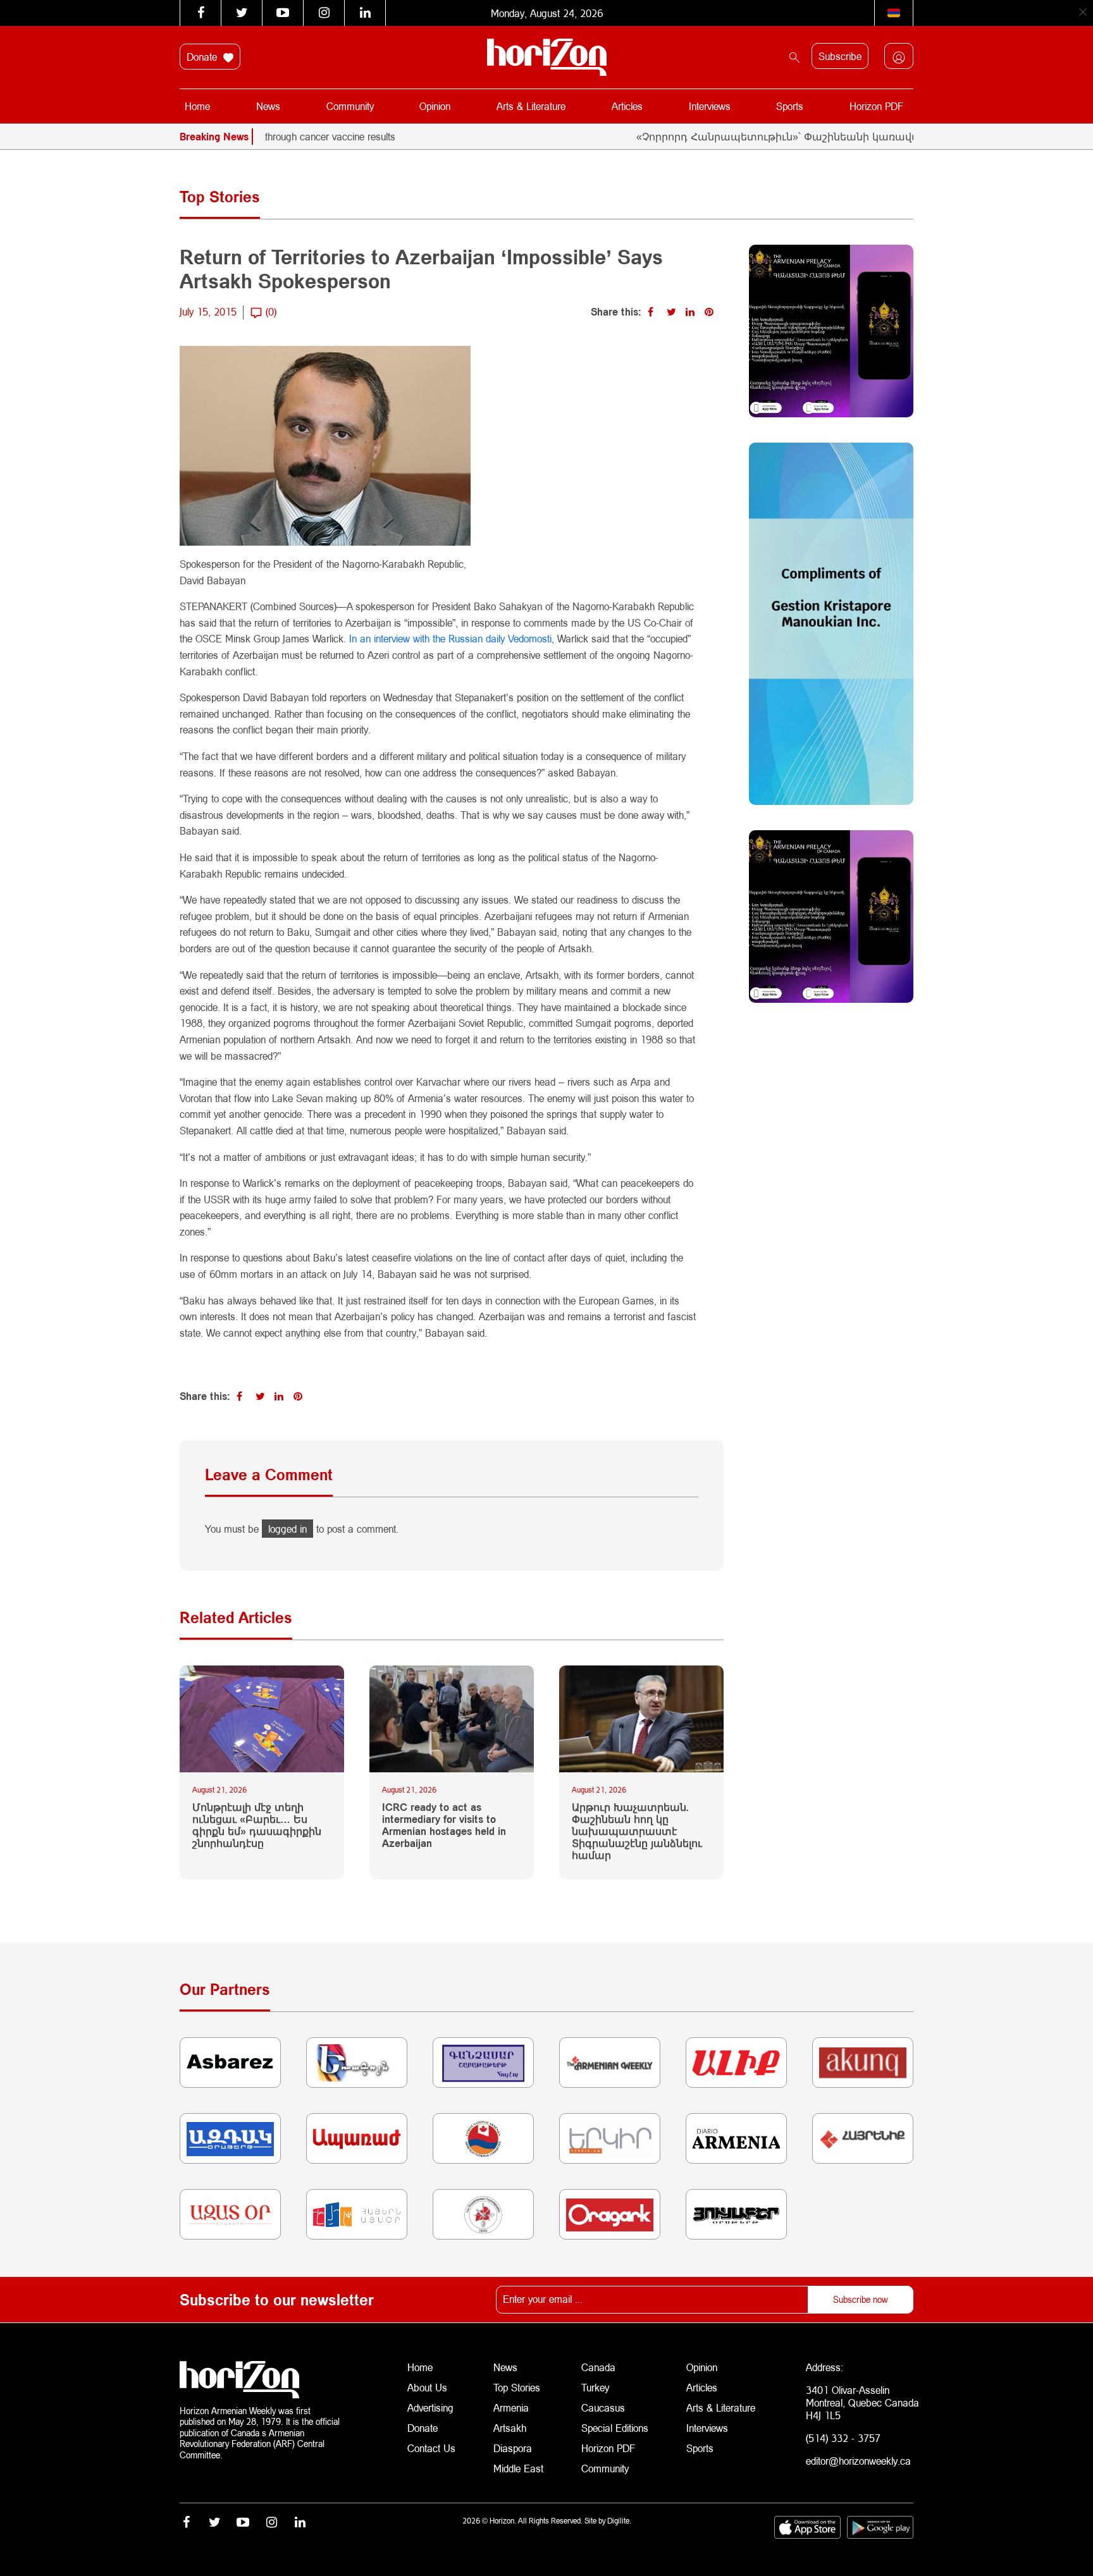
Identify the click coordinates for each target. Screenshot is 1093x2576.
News (268, 106)
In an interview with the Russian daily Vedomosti (450, 638)
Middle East (518, 2468)
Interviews (710, 106)
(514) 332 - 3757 (843, 2438)
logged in (287, 1529)
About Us (427, 2387)
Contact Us (431, 2448)
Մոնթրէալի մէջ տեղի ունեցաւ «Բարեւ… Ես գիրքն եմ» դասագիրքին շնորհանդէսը (257, 1825)
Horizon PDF (876, 106)
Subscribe (840, 56)
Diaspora (513, 2448)
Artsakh (510, 2428)
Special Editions (615, 2428)
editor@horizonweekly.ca (858, 2461)
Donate (203, 57)
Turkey (595, 2387)
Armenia (511, 2407)
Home (197, 106)
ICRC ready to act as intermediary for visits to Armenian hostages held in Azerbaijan (444, 1825)
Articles (627, 106)
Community (350, 106)
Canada (598, 2367)
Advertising (430, 2407)
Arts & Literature (531, 106)
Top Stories (517, 2387)
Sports (790, 106)
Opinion (435, 106)
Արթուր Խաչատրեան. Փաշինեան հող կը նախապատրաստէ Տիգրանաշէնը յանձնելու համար (637, 1831)
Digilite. (619, 2521)
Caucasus (603, 2407)
